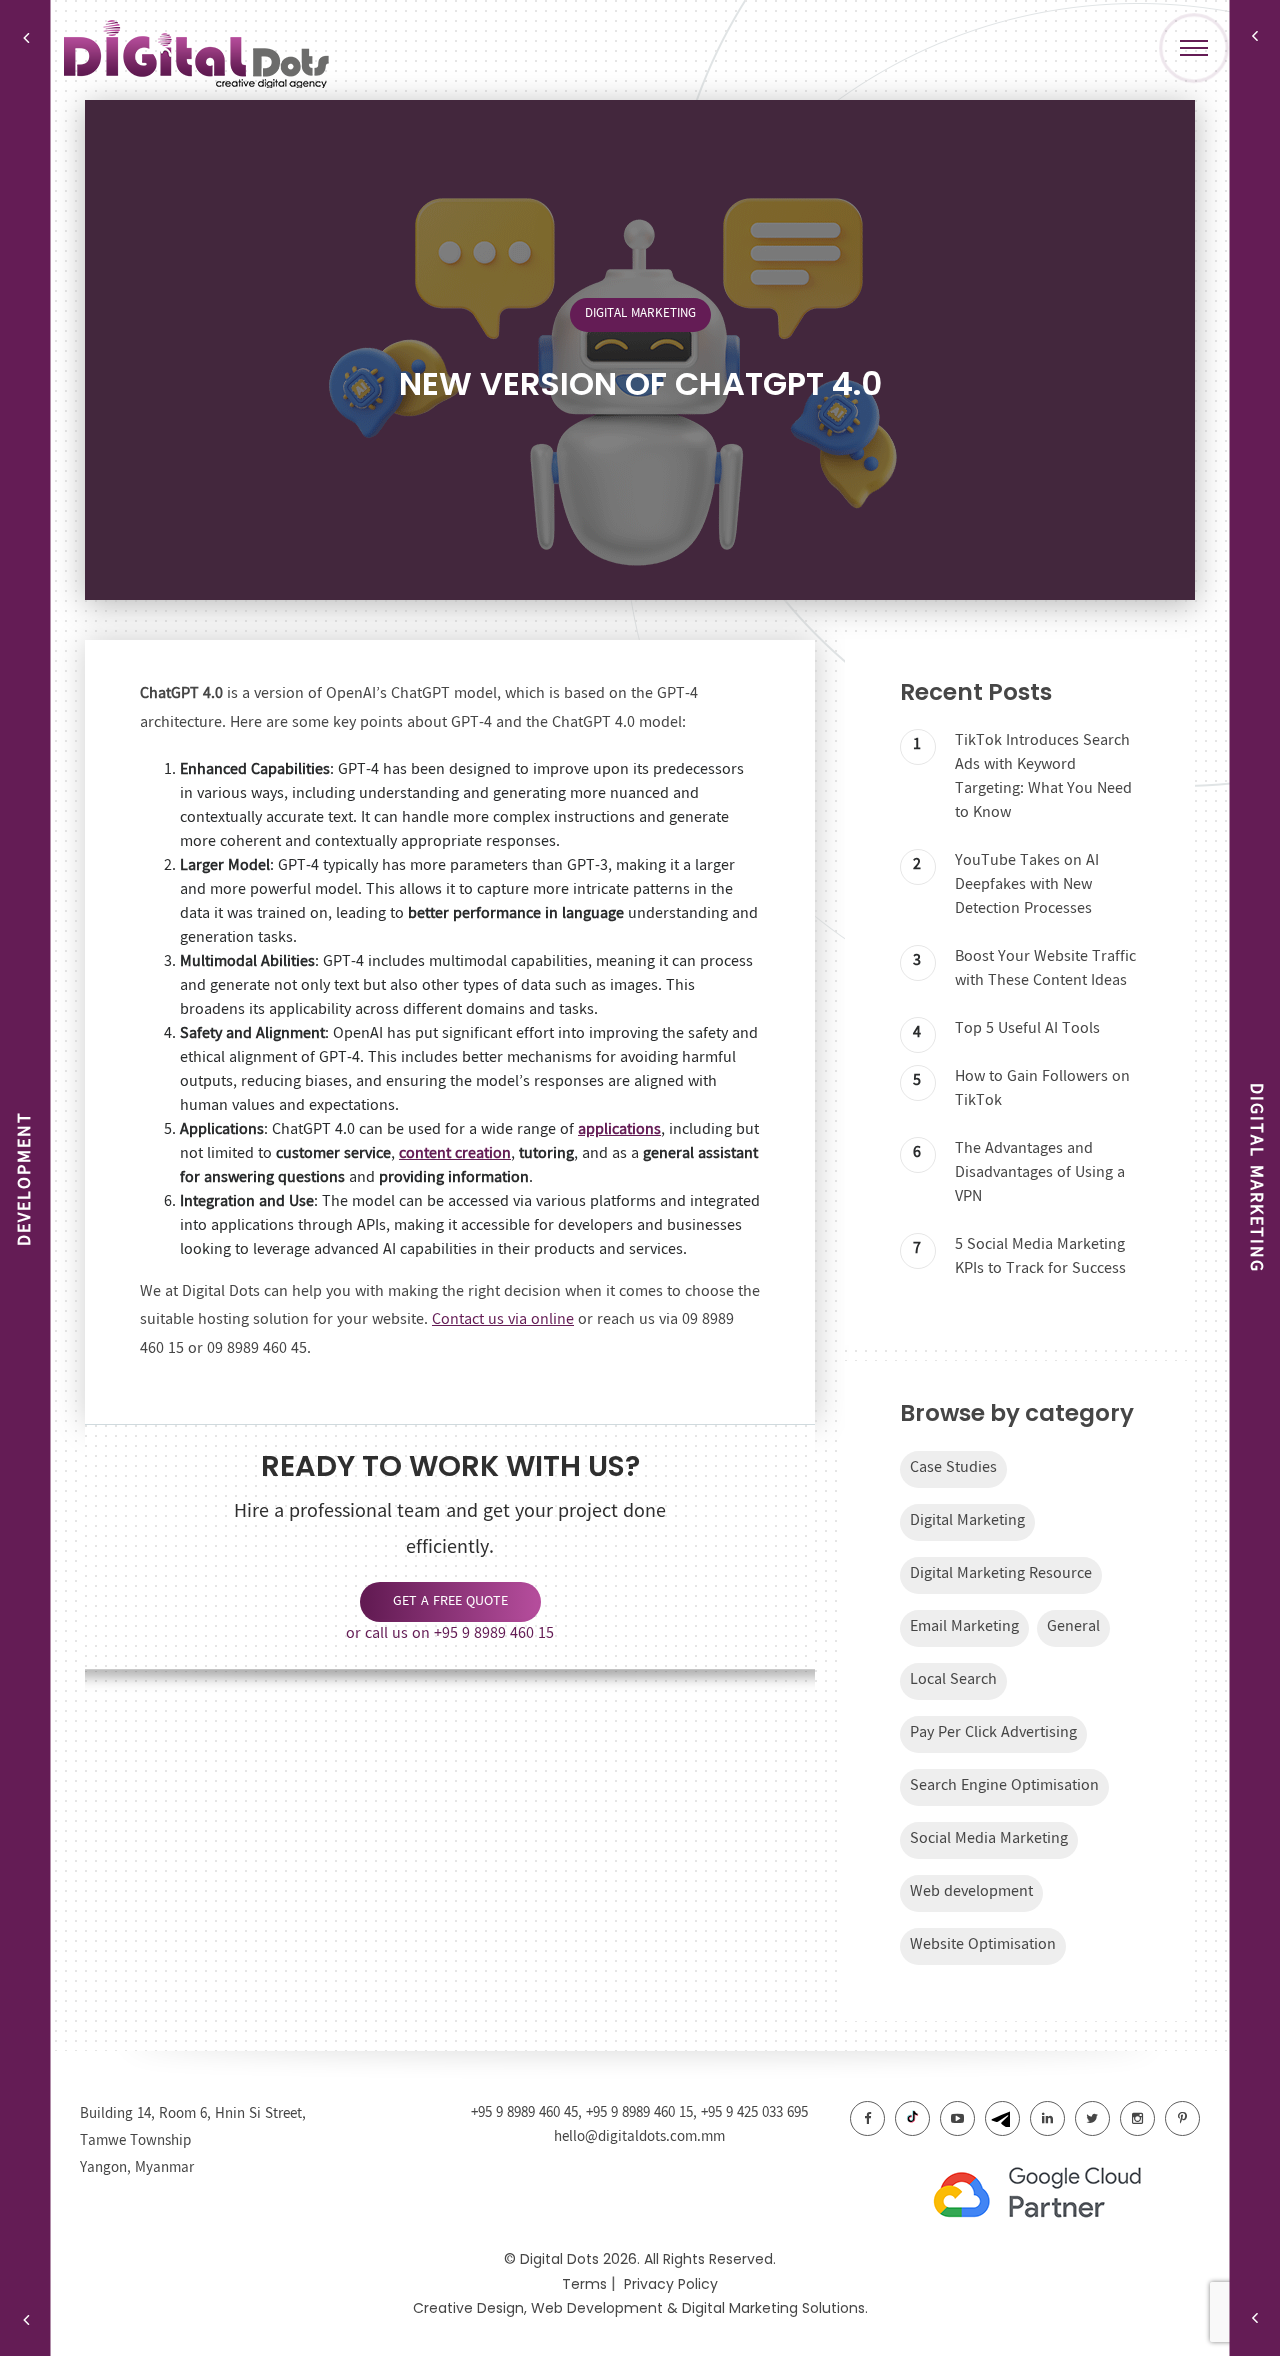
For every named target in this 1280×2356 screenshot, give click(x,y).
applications (619, 1129)
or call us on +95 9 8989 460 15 (450, 1633)
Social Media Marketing (989, 1838)
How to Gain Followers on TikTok (1042, 1088)
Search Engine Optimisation (1004, 1785)
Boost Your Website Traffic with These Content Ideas (1045, 968)
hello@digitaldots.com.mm (639, 2137)
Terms (584, 2284)
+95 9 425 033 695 (754, 2113)
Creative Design (468, 2308)
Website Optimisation (983, 1944)
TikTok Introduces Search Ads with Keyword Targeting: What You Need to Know (1043, 776)
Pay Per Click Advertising (993, 1732)
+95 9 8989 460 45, (528, 2113)
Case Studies (953, 1467)
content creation (455, 1153)
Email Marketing (964, 1626)
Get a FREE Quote (450, 1601)
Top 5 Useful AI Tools (1027, 1028)
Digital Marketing (640, 313)
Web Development (597, 2308)
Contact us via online (503, 1319)
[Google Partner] (1060, 2194)
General (1073, 1626)
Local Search (953, 1679)
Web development (971, 1891)
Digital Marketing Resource (1001, 1573)
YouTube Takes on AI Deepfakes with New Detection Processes (1027, 884)
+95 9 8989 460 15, (643, 2113)
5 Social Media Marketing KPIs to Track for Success (1040, 1256)
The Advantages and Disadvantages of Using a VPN (1040, 1172)
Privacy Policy (671, 2284)
